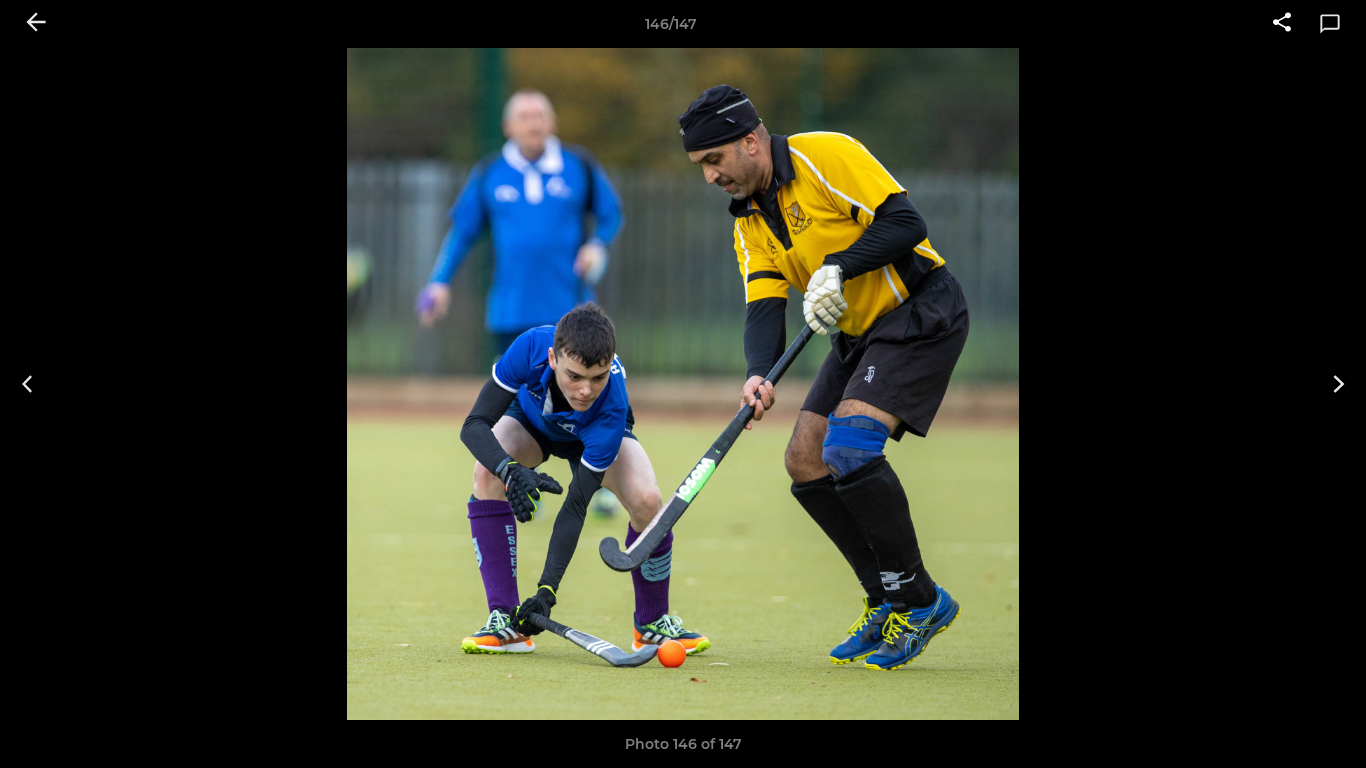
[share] (1282, 24)
